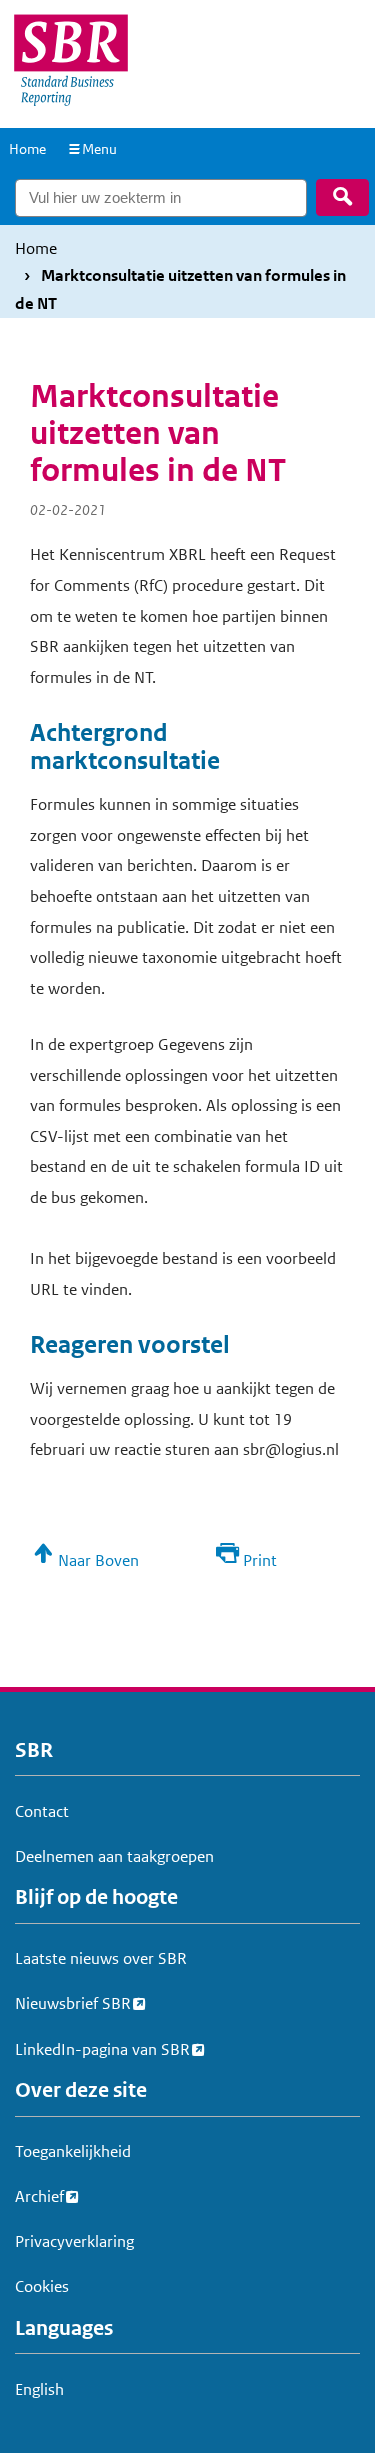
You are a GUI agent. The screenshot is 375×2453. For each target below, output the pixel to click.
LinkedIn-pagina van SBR (102, 2049)
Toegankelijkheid (73, 2151)
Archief (39, 2196)
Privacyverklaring (74, 2241)
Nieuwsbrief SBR (73, 2003)
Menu (99, 149)
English (39, 2389)
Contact (42, 1811)
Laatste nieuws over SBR (101, 1958)
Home (27, 149)
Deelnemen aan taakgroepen (114, 1856)
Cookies (42, 2286)
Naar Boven (98, 1560)
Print (260, 1560)
